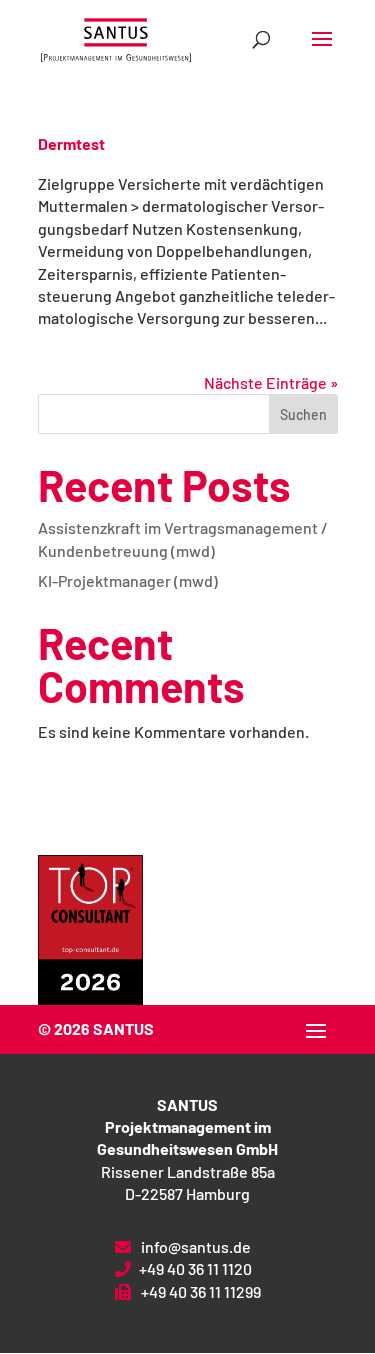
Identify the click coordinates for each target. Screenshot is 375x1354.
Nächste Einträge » (271, 382)
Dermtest (71, 143)
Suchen (303, 414)
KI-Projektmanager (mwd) (128, 580)
